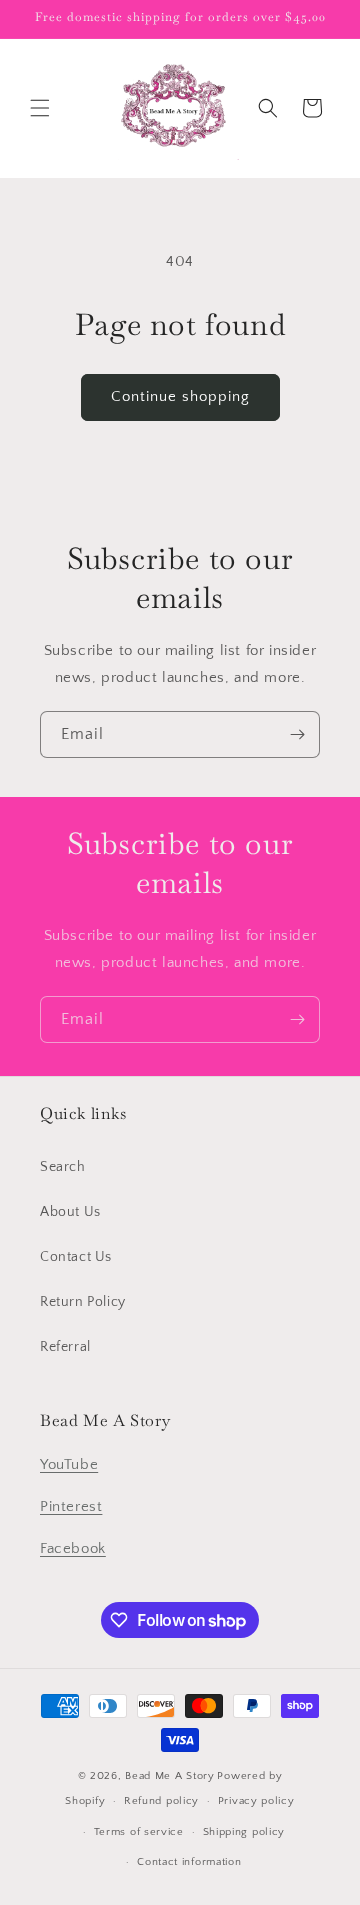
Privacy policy (256, 1801)
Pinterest (71, 1506)
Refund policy (161, 1801)
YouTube (69, 1464)
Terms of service (139, 1832)
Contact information (189, 1862)
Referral (65, 1347)
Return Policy (83, 1302)
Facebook (73, 1548)
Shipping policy (244, 1832)
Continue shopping (180, 396)
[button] (40, 108)
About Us (70, 1212)
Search (63, 1167)
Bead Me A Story (170, 1776)
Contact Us (76, 1257)
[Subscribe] (297, 734)
